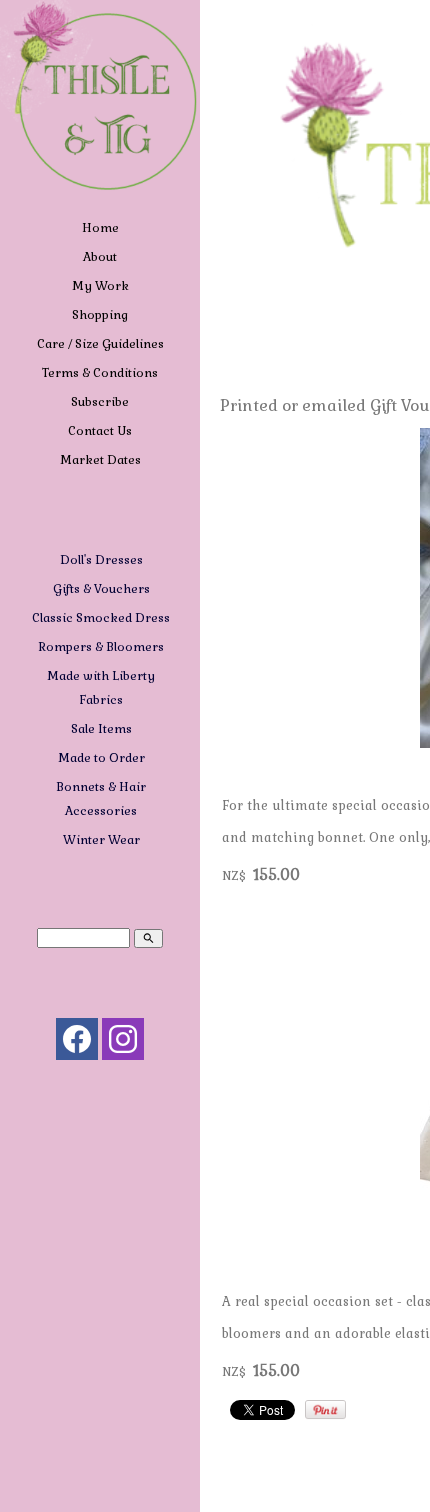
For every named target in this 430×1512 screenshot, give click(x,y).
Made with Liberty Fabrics (101, 688)
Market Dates (100, 460)
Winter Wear (101, 840)
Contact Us (100, 431)
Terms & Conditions (100, 373)
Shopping (100, 315)
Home (100, 228)
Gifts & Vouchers (101, 589)
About (100, 257)
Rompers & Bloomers (101, 647)
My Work (100, 286)
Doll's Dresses (101, 560)
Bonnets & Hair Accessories (101, 799)
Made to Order (101, 758)
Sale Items (101, 729)
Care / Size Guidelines (100, 344)
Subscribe (100, 402)
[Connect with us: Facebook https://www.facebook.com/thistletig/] (77, 1043)
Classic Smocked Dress (101, 618)
